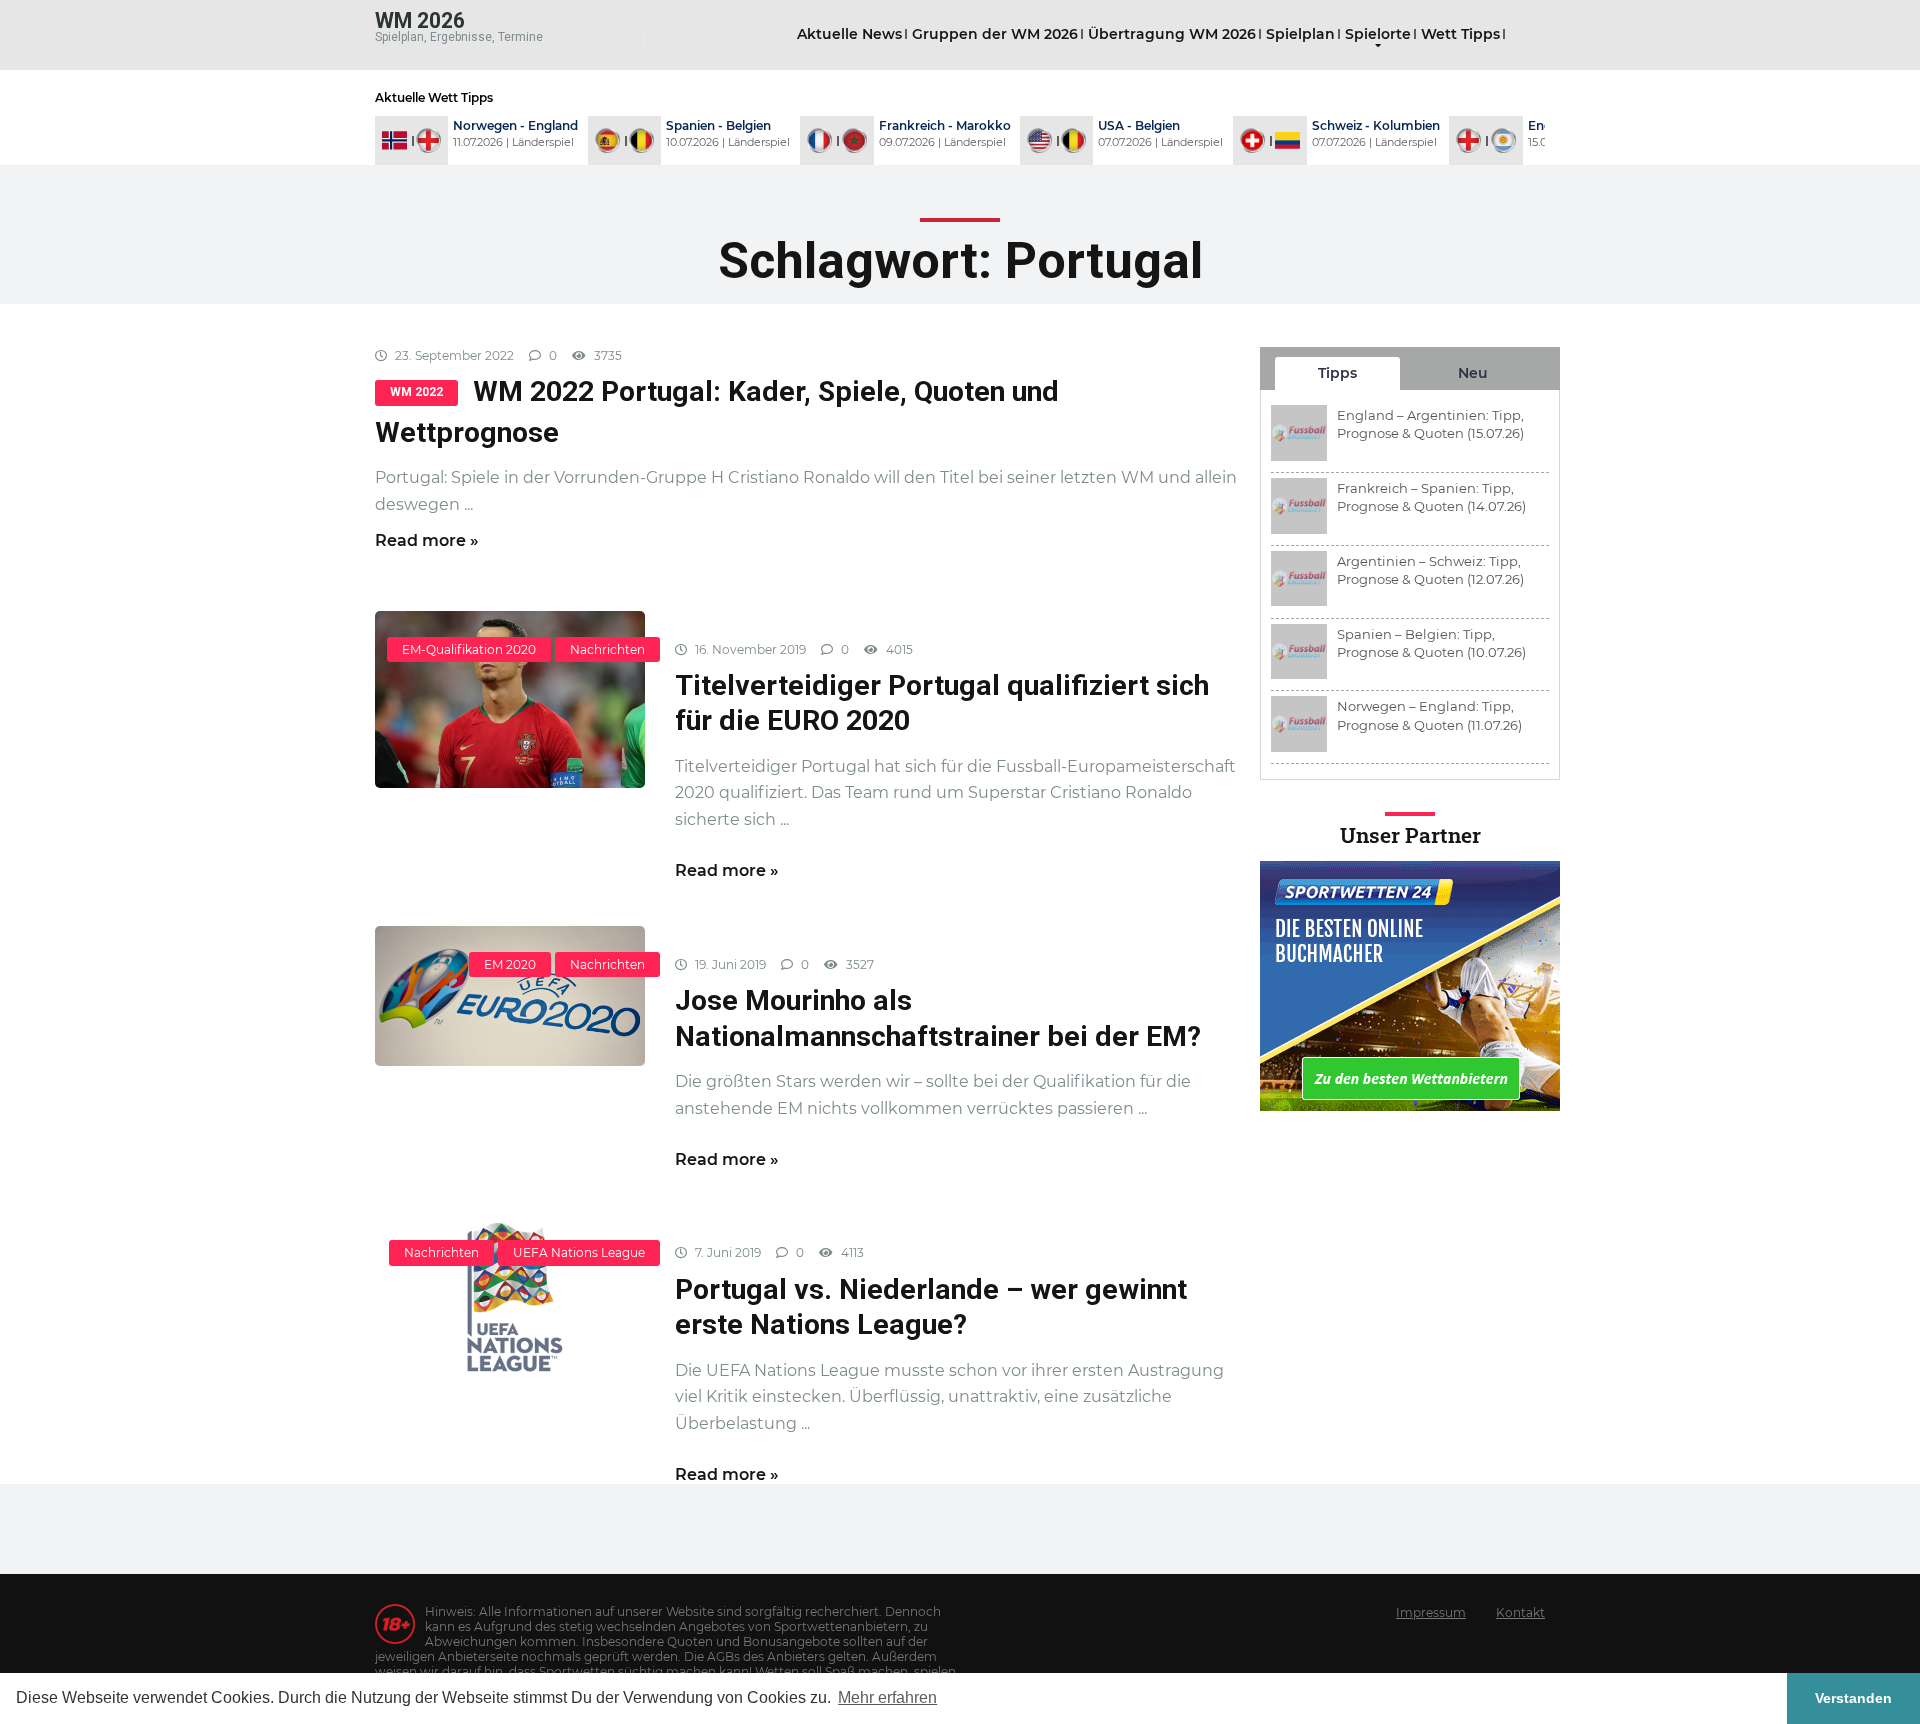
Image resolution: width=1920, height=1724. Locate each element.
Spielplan (1300, 34)
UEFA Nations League (579, 1252)
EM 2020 (510, 964)
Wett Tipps (1460, 34)
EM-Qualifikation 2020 (469, 649)
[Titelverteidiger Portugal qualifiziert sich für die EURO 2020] (510, 700)
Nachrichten (607, 649)
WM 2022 (416, 392)
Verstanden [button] (1853, 1698)
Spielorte (1378, 34)
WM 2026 (420, 19)
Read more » (427, 540)
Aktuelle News (849, 34)
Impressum (1431, 1612)
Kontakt (1520, 1612)
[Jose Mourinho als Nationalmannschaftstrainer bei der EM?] (510, 996)
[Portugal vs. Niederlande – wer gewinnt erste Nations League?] (510, 1298)
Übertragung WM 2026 (1172, 34)
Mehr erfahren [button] (887, 1697)
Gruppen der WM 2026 (995, 34)
